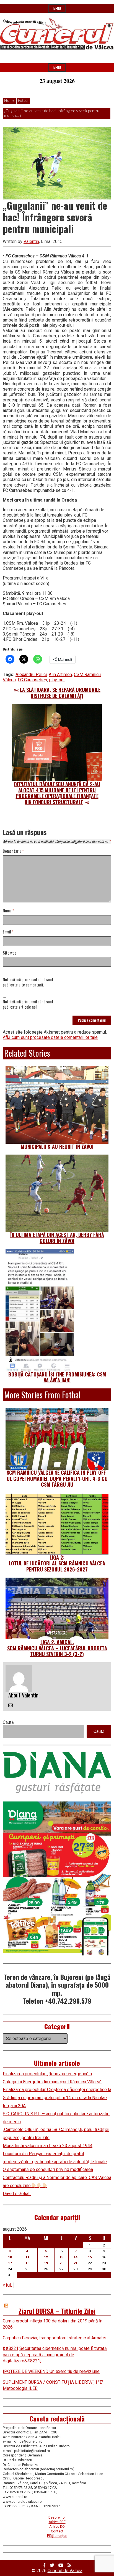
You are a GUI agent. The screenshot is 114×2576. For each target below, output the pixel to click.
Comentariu (13, 851)
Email (8, 932)
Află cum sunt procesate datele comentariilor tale (50, 1037)
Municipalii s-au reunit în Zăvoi (57, 1147)
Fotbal (23, 101)
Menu (57, 8)
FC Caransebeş (32, 680)
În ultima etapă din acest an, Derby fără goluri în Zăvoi (57, 1238)
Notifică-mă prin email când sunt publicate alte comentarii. (28, 982)
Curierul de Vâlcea (65, 2571)
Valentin (31, 241)
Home (9, 101)
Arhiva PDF (57, 2522)
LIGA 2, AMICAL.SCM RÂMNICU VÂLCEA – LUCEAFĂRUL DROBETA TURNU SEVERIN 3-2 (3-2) (57, 1648)
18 (27, 2263)
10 (10, 2257)
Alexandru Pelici (31, 675)
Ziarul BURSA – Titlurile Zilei (57, 2311)
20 (61, 2263)
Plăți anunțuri (57, 2536)
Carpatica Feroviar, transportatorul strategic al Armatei (55, 2338)
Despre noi (57, 2517)
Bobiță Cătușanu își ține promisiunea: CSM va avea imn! (57, 1377)
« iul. (7, 2285)
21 (76, 2263)
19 (46, 2263)
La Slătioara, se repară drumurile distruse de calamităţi (60, 693)
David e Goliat (17, 2194)
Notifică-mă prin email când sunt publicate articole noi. (28, 1004)
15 (90, 2257)
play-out (57, 680)
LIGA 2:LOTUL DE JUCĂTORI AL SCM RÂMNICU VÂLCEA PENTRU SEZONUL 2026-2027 (57, 1563)
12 (46, 2257)
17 (10, 2263)
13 (61, 2257)
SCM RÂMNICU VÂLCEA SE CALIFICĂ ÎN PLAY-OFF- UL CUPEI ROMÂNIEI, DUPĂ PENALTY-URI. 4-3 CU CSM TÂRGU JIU (57, 1478)
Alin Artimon (60, 675)
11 (27, 2257)
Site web (10, 953)
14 (76, 2257)
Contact (57, 2531)
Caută (8, 1722)
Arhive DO (57, 2526)
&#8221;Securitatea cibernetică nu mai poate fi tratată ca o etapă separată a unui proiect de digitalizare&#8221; (55, 2355)
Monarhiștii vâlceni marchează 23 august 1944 (48, 2146)
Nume (8, 911)
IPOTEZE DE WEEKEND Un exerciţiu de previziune (51, 2371)
